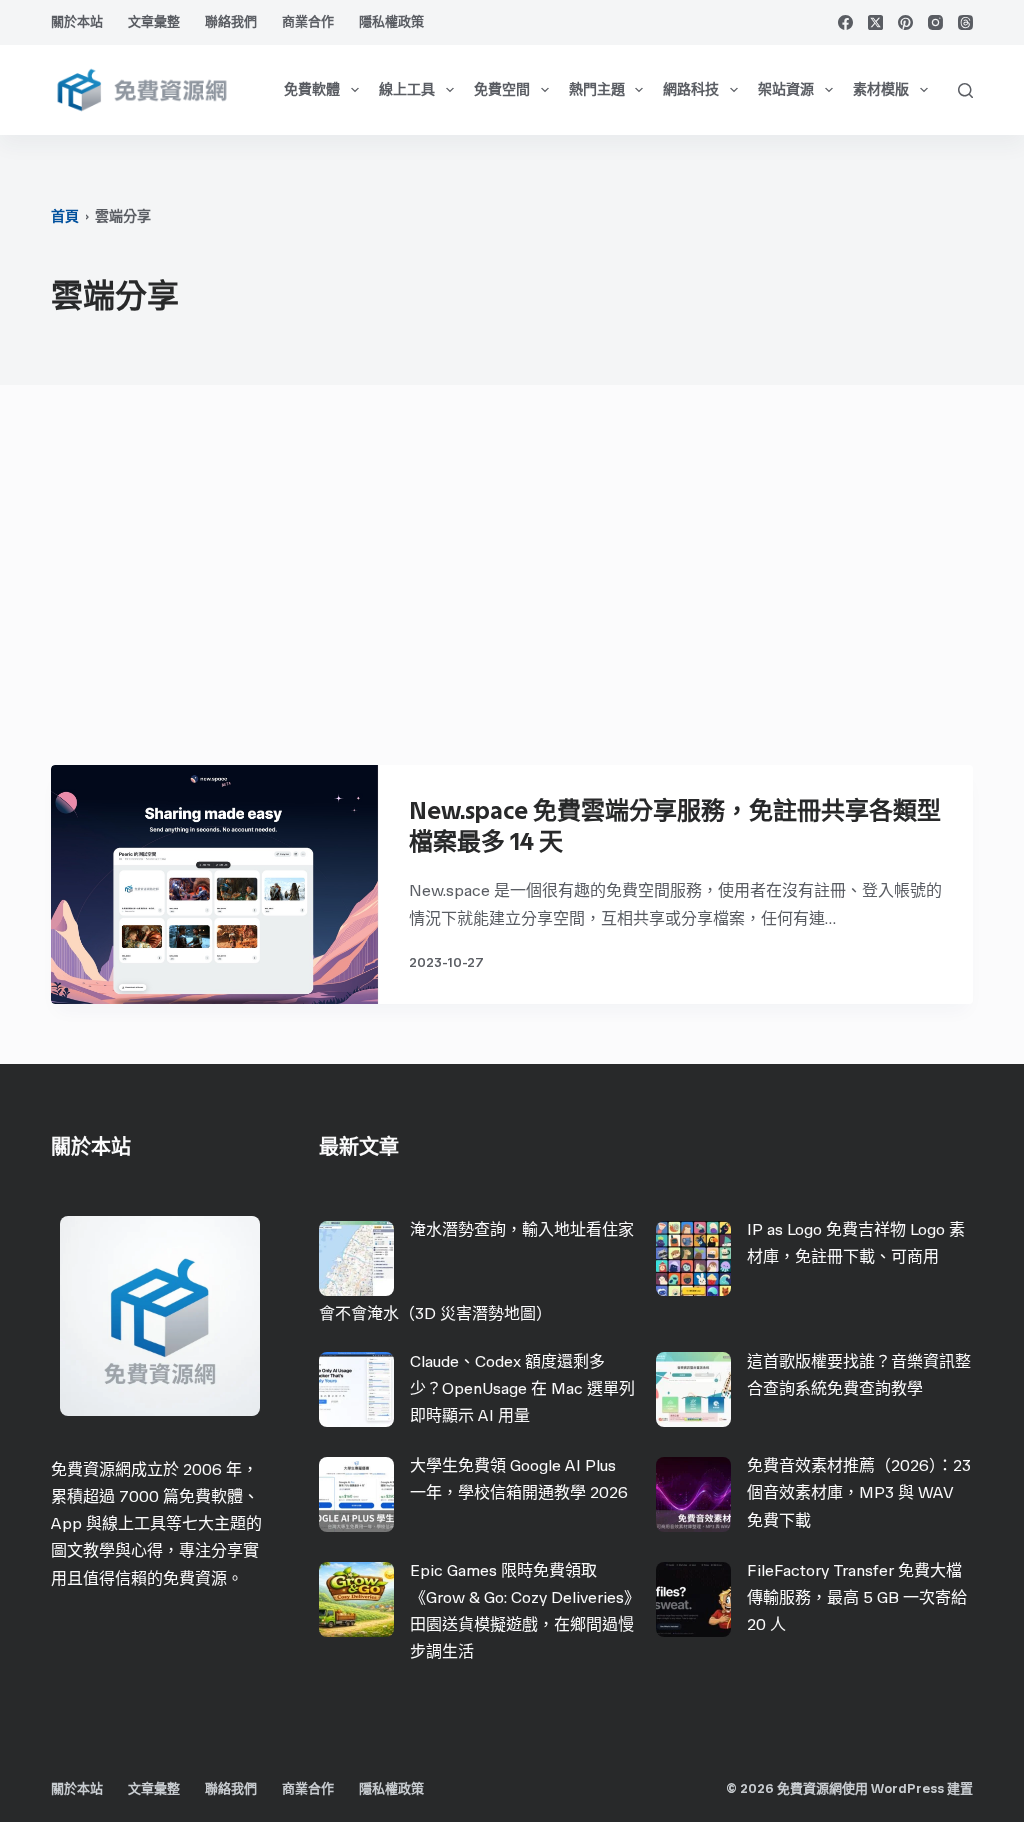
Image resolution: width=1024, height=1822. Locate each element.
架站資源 (786, 89)
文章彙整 (154, 21)
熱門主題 (597, 89)
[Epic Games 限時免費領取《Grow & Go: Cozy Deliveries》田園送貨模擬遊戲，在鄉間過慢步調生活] (356, 1599)
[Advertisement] (512, 585)
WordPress (907, 1788)
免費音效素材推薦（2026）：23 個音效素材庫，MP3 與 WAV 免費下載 (859, 1492)
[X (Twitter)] (875, 22)
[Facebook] (845, 22)
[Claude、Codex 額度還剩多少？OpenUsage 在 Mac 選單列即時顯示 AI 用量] (356, 1389)
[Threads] (965, 22)
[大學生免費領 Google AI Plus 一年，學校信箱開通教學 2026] (356, 1494)
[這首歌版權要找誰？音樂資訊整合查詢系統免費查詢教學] (693, 1389)
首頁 (65, 216)
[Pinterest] (905, 22)
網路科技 (691, 89)
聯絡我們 (231, 21)
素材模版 (881, 89)
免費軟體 (312, 89)
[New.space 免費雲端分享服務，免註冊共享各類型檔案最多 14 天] (214, 884)
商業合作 (308, 21)
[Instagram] (935, 22)
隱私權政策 (391, 21)
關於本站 (77, 21)
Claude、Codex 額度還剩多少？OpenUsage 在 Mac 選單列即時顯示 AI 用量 (522, 1388)
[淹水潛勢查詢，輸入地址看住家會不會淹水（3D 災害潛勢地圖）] (356, 1258)
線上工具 (407, 89)
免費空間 (502, 89)
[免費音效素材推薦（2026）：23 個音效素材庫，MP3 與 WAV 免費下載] (693, 1494)
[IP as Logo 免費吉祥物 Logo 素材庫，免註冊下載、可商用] (693, 1258)
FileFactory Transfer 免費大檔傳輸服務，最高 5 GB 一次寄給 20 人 (857, 1597)
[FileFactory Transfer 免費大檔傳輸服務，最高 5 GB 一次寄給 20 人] (693, 1599)
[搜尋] (965, 90)
